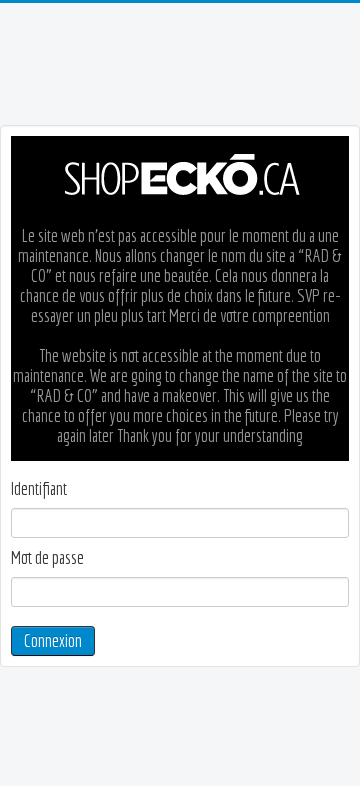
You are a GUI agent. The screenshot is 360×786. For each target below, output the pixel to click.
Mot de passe (47, 558)
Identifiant (39, 489)
